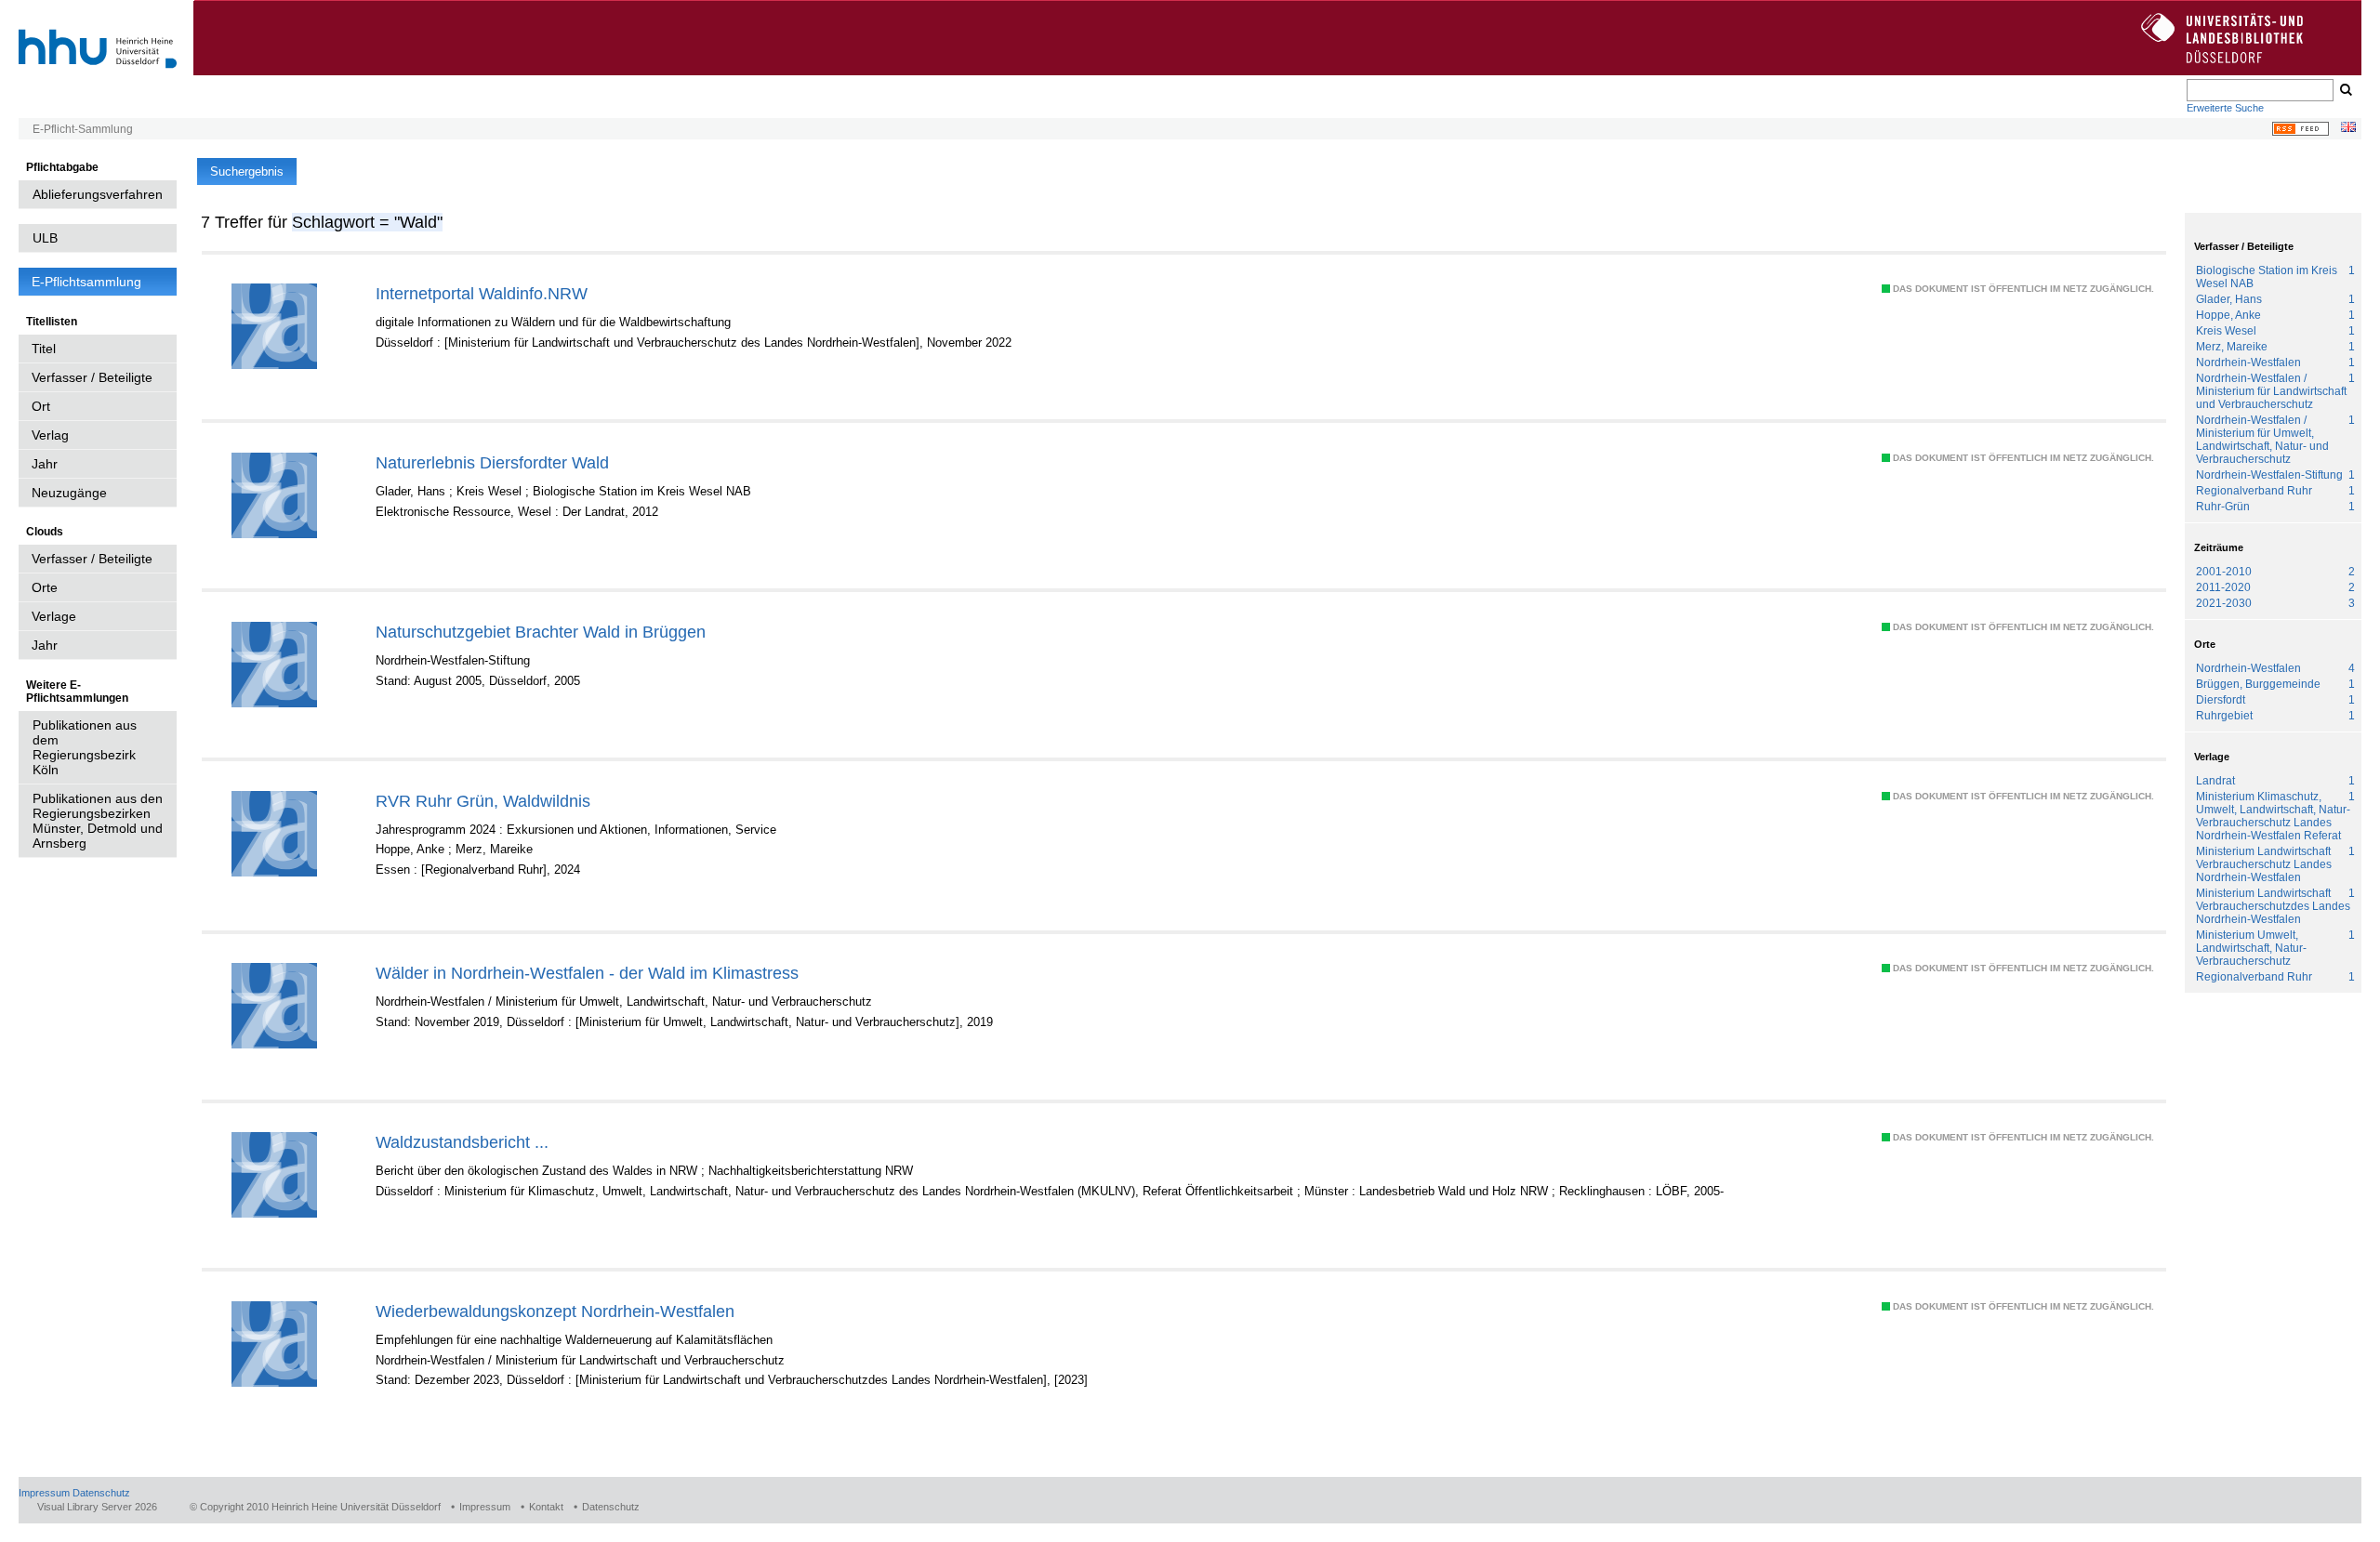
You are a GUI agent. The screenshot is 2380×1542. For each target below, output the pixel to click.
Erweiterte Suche (2225, 108)
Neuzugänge (69, 493)
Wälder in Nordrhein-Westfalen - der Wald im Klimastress (587, 973)
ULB (45, 238)
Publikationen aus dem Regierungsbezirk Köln (85, 747)
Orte (45, 587)
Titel (44, 349)
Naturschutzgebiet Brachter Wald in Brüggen (541, 632)
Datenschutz (101, 1493)
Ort (41, 406)
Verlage (54, 616)
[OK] (2345, 90)
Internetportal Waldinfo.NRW (482, 293)
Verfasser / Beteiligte (92, 377)
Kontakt (546, 1507)
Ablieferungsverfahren (98, 194)
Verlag (50, 435)
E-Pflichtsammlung (86, 282)
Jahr (45, 464)
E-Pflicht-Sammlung (83, 129)
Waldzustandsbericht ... (462, 1142)
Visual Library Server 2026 (97, 1507)
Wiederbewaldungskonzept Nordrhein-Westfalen (555, 1311)
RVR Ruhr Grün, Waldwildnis (483, 801)
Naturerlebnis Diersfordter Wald (492, 462)
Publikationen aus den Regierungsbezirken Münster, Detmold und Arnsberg (98, 821)
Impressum (44, 1493)
